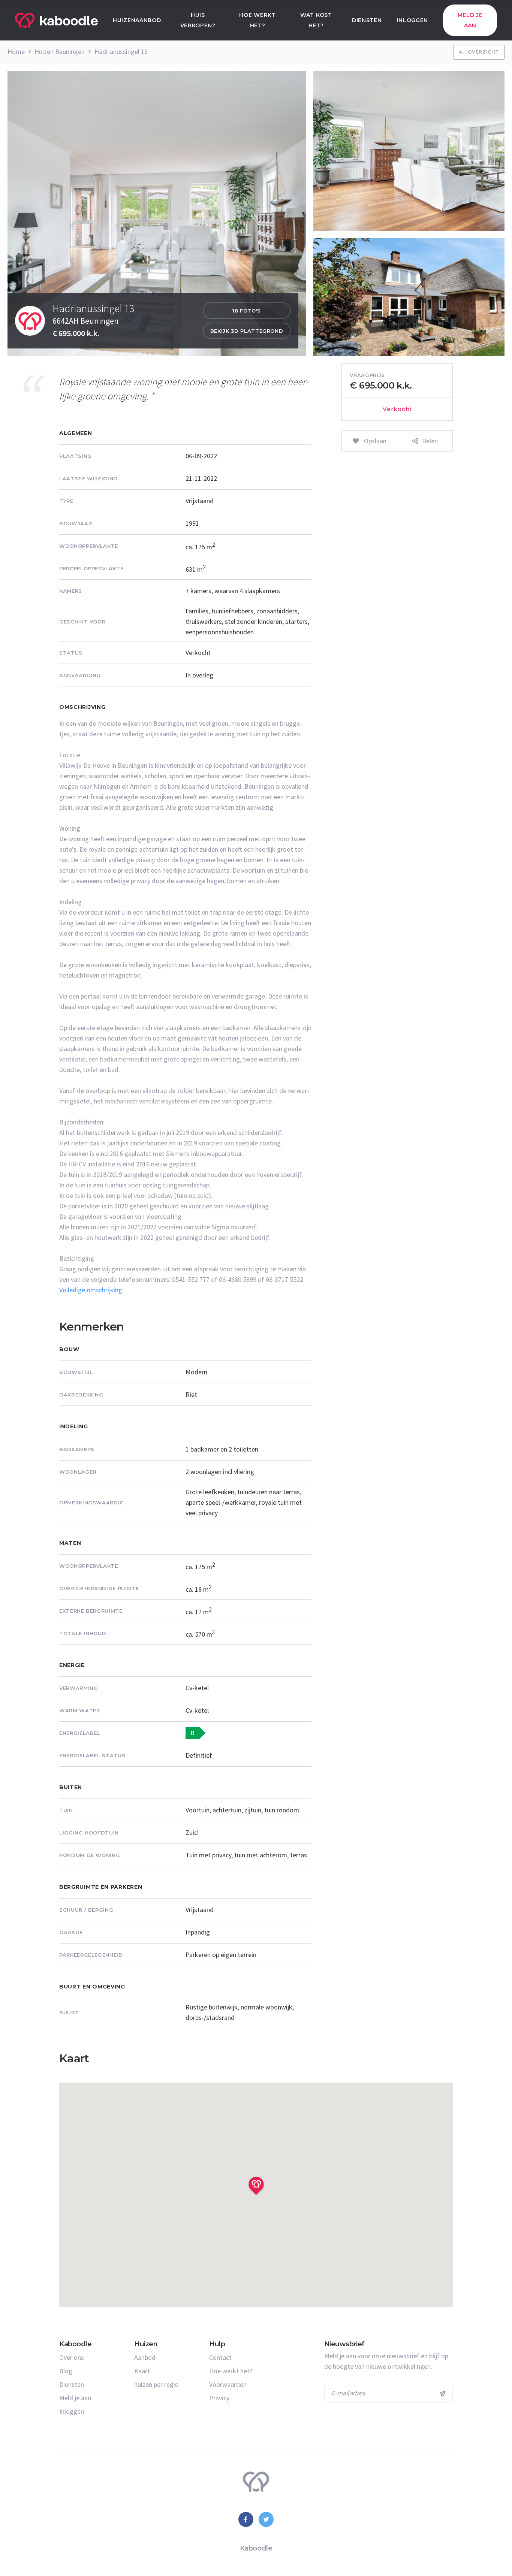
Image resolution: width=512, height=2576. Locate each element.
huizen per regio (156, 2384)
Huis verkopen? (198, 20)
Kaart (142, 2371)
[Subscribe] (442, 2393)
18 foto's (247, 311)
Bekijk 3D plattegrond (247, 331)
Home (16, 52)
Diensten (367, 20)
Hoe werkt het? (257, 20)
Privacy (219, 2398)
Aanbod (145, 2357)
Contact (220, 2357)
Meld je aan (470, 20)
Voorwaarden (228, 2384)
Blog (66, 2371)
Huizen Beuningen (60, 52)
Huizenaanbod (137, 20)
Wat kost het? (316, 20)
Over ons (72, 2357)
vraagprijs (367, 375)
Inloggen (413, 20)
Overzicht (483, 52)
